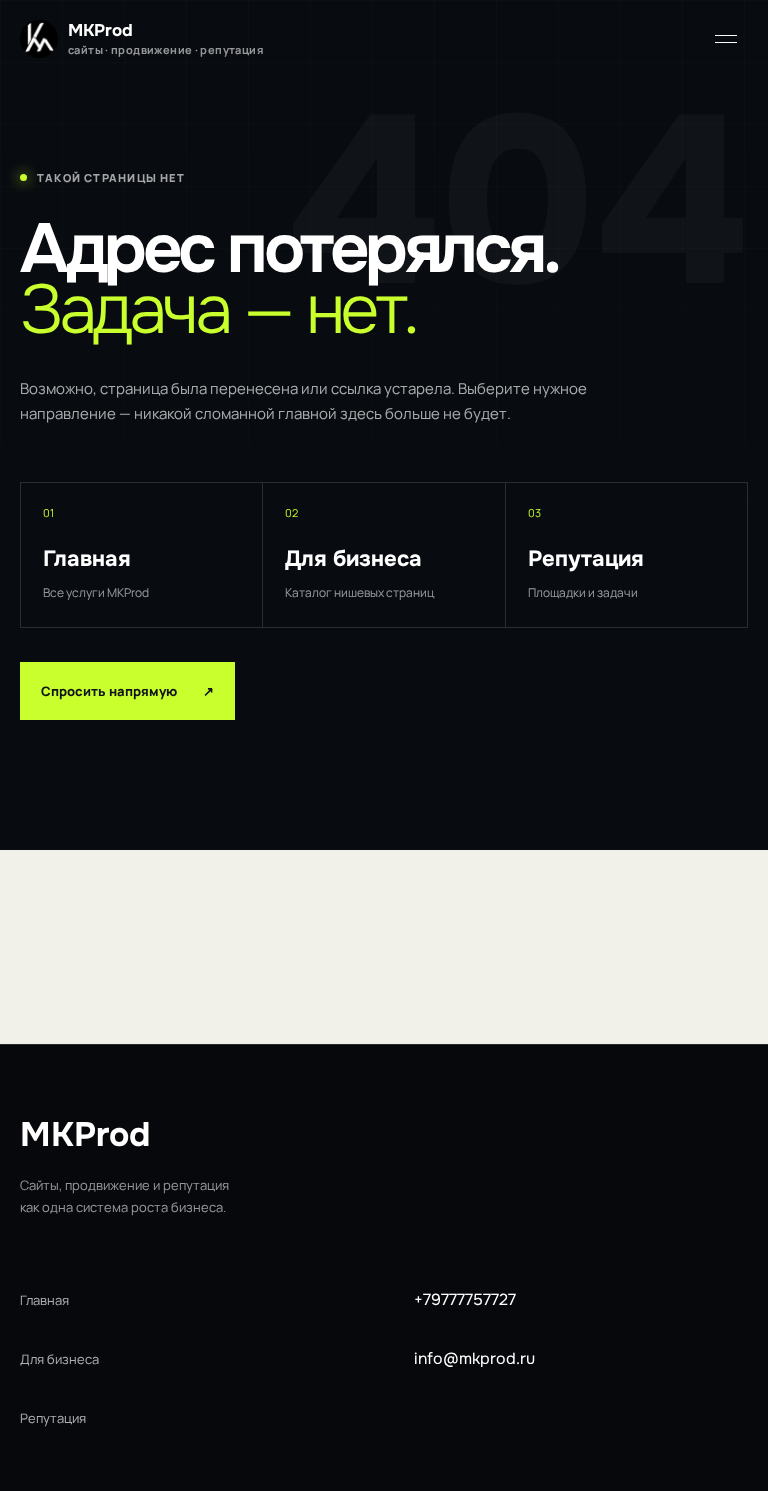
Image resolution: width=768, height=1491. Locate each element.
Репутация (53, 1418)
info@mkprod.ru (474, 1358)
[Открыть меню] (726, 39)
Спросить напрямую (127, 691)
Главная (44, 1300)
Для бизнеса (59, 1359)
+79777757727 (465, 1299)
